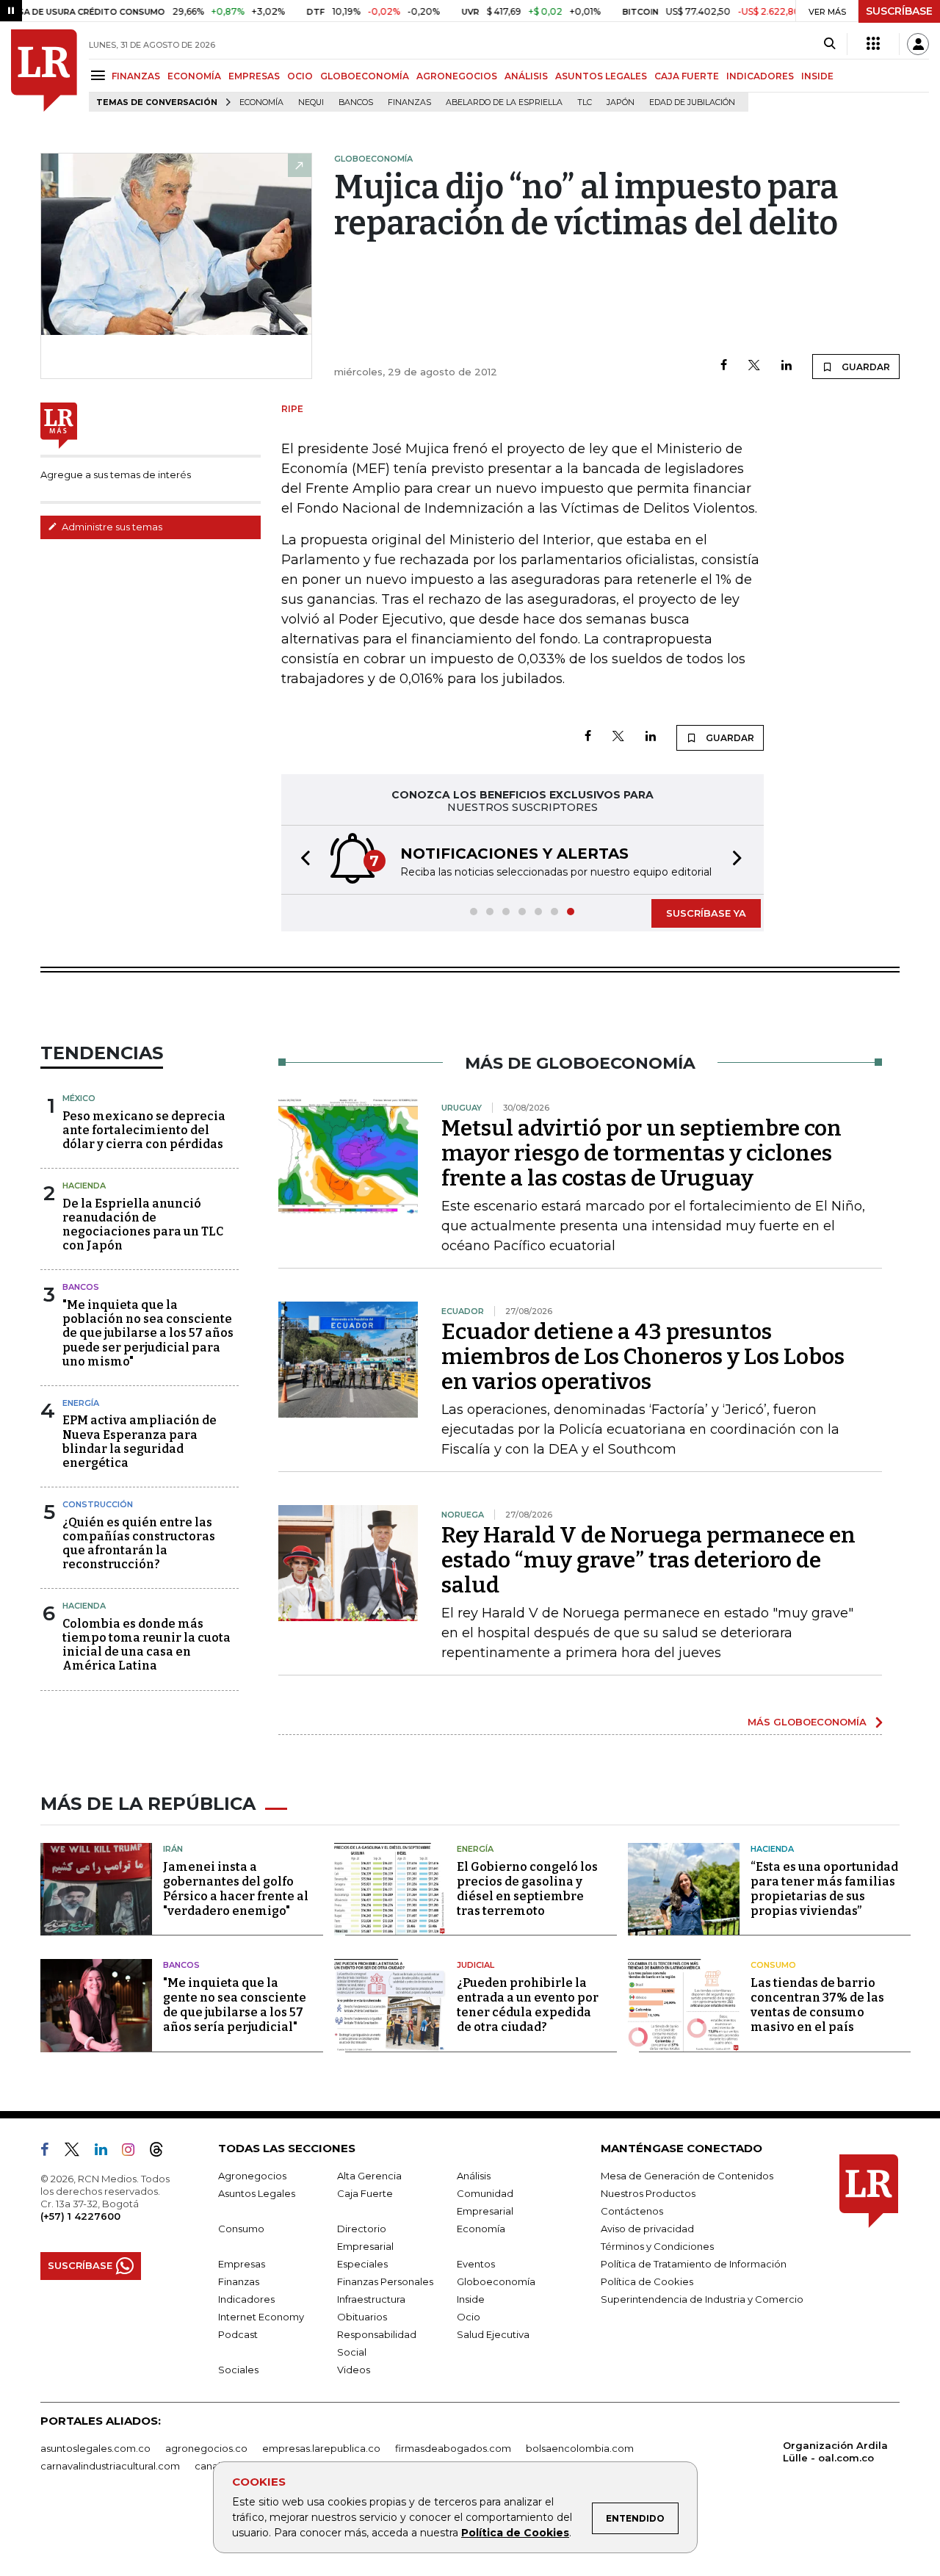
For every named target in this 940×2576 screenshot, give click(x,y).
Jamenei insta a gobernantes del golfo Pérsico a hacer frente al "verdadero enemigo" (236, 1889)
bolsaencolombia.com (580, 2448)
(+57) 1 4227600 (80, 2216)
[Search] (829, 44)
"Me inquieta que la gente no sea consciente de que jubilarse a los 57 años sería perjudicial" (235, 2005)
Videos (354, 2370)
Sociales (238, 2370)
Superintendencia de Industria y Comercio (702, 2299)
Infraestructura (371, 2299)
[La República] (44, 71)
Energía (81, 1403)
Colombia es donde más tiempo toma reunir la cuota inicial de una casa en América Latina (147, 1645)
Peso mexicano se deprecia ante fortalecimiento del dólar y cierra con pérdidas (144, 1130)
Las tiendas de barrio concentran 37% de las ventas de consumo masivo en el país (817, 2005)
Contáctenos (632, 2211)
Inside (471, 2299)
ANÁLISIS (526, 76)
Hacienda (84, 1186)
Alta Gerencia (369, 2176)
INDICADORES (760, 76)
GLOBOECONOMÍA (365, 76)
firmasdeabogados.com (453, 2448)
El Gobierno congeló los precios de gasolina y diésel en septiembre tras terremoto (527, 1889)
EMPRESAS (254, 76)
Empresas (242, 2264)
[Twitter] (754, 366)
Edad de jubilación (692, 102)
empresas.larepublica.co (321, 2448)
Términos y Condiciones (657, 2246)
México (79, 1098)
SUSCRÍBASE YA (706, 913)
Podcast (238, 2334)
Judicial (476, 1965)
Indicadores (246, 2299)
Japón (621, 102)
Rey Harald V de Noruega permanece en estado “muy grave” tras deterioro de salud (648, 1560)
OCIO (300, 76)
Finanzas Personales (385, 2281)
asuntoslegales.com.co (95, 2448)
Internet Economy (261, 2317)
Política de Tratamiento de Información (694, 2264)
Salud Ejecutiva (493, 2334)
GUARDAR (865, 367)
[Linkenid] (107, 2152)
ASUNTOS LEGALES (601, 76)
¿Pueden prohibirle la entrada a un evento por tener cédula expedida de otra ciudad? (528, 2005)
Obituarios (362, 2317)
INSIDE (817, 76)
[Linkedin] (787, 366)
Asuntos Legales (257, 2193)
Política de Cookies (515, 2533)
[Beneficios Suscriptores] (873, 44)
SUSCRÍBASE (899, 11)
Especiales (362, 2264)
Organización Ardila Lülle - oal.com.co (835, 2451)
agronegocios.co (206, 2448)
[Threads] (162, 2152)
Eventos (476, 2264)
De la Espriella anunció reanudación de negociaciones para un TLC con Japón (143, 1225)
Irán (173, 1849)
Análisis (474, 2176)
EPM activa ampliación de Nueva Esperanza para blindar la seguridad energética (140, 1442)
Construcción (98, 1504)
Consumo (773, 1965)
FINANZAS (136, 76)
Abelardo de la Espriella (504, 102)
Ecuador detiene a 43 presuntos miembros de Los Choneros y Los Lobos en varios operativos (643, 1357)
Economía (261, 102)
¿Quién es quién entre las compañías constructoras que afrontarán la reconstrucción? (139, 1544)
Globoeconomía (496, 2281)
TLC (585, 102)
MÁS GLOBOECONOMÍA (807, 1722)
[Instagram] (134, 2152)
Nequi (311, 102)
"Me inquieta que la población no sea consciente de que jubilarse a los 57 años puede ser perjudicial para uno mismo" (148, 1333)
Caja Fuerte (365, 2193)
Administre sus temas (111, 527)
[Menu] (100, 75)
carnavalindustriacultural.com (110, 2466)
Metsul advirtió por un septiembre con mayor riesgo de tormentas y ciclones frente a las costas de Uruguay (641, 1153)
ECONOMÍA (194, 76)
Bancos (356, 102)
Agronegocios (252, 2176)
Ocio (469, 2317)
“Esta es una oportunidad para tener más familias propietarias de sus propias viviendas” (824, 1889)
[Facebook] (724, 366)
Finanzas (409, 102)
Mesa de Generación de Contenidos (687, 2176)
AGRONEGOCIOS (457, 76)
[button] (301, 860)
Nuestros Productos (648, 2193)
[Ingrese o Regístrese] (918, 44)
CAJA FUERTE (687, 76)
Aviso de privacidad (647, 2229)
